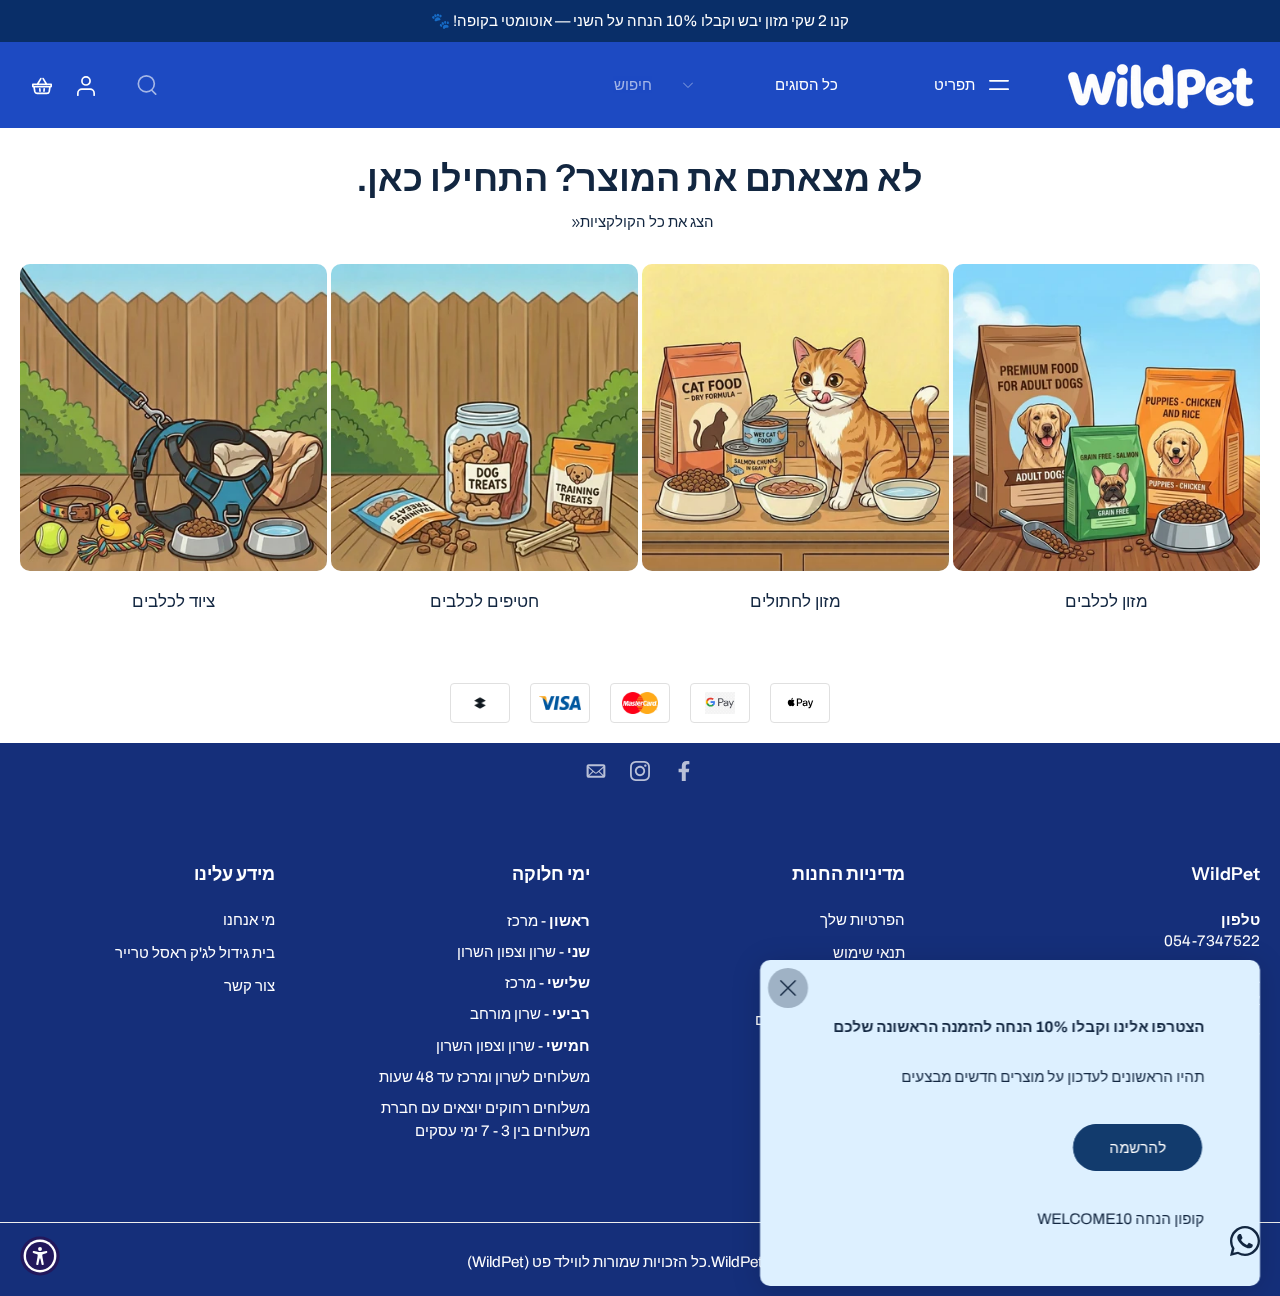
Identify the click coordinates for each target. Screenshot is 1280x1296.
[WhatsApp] (1245, 1241)
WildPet (737, 1261)
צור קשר (249, 985)
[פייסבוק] (684, 771)
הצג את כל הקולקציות (647, 221)
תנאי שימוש (869, 952)
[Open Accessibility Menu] (40, 1256)
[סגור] (788, 988)
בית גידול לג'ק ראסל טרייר (195, 952)
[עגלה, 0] (42, 85)
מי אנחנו (249, 919)
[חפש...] (147, 85)
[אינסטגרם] (640, 771)
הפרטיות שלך (862, 919)
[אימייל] (596, 771)
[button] (1102, 874)
